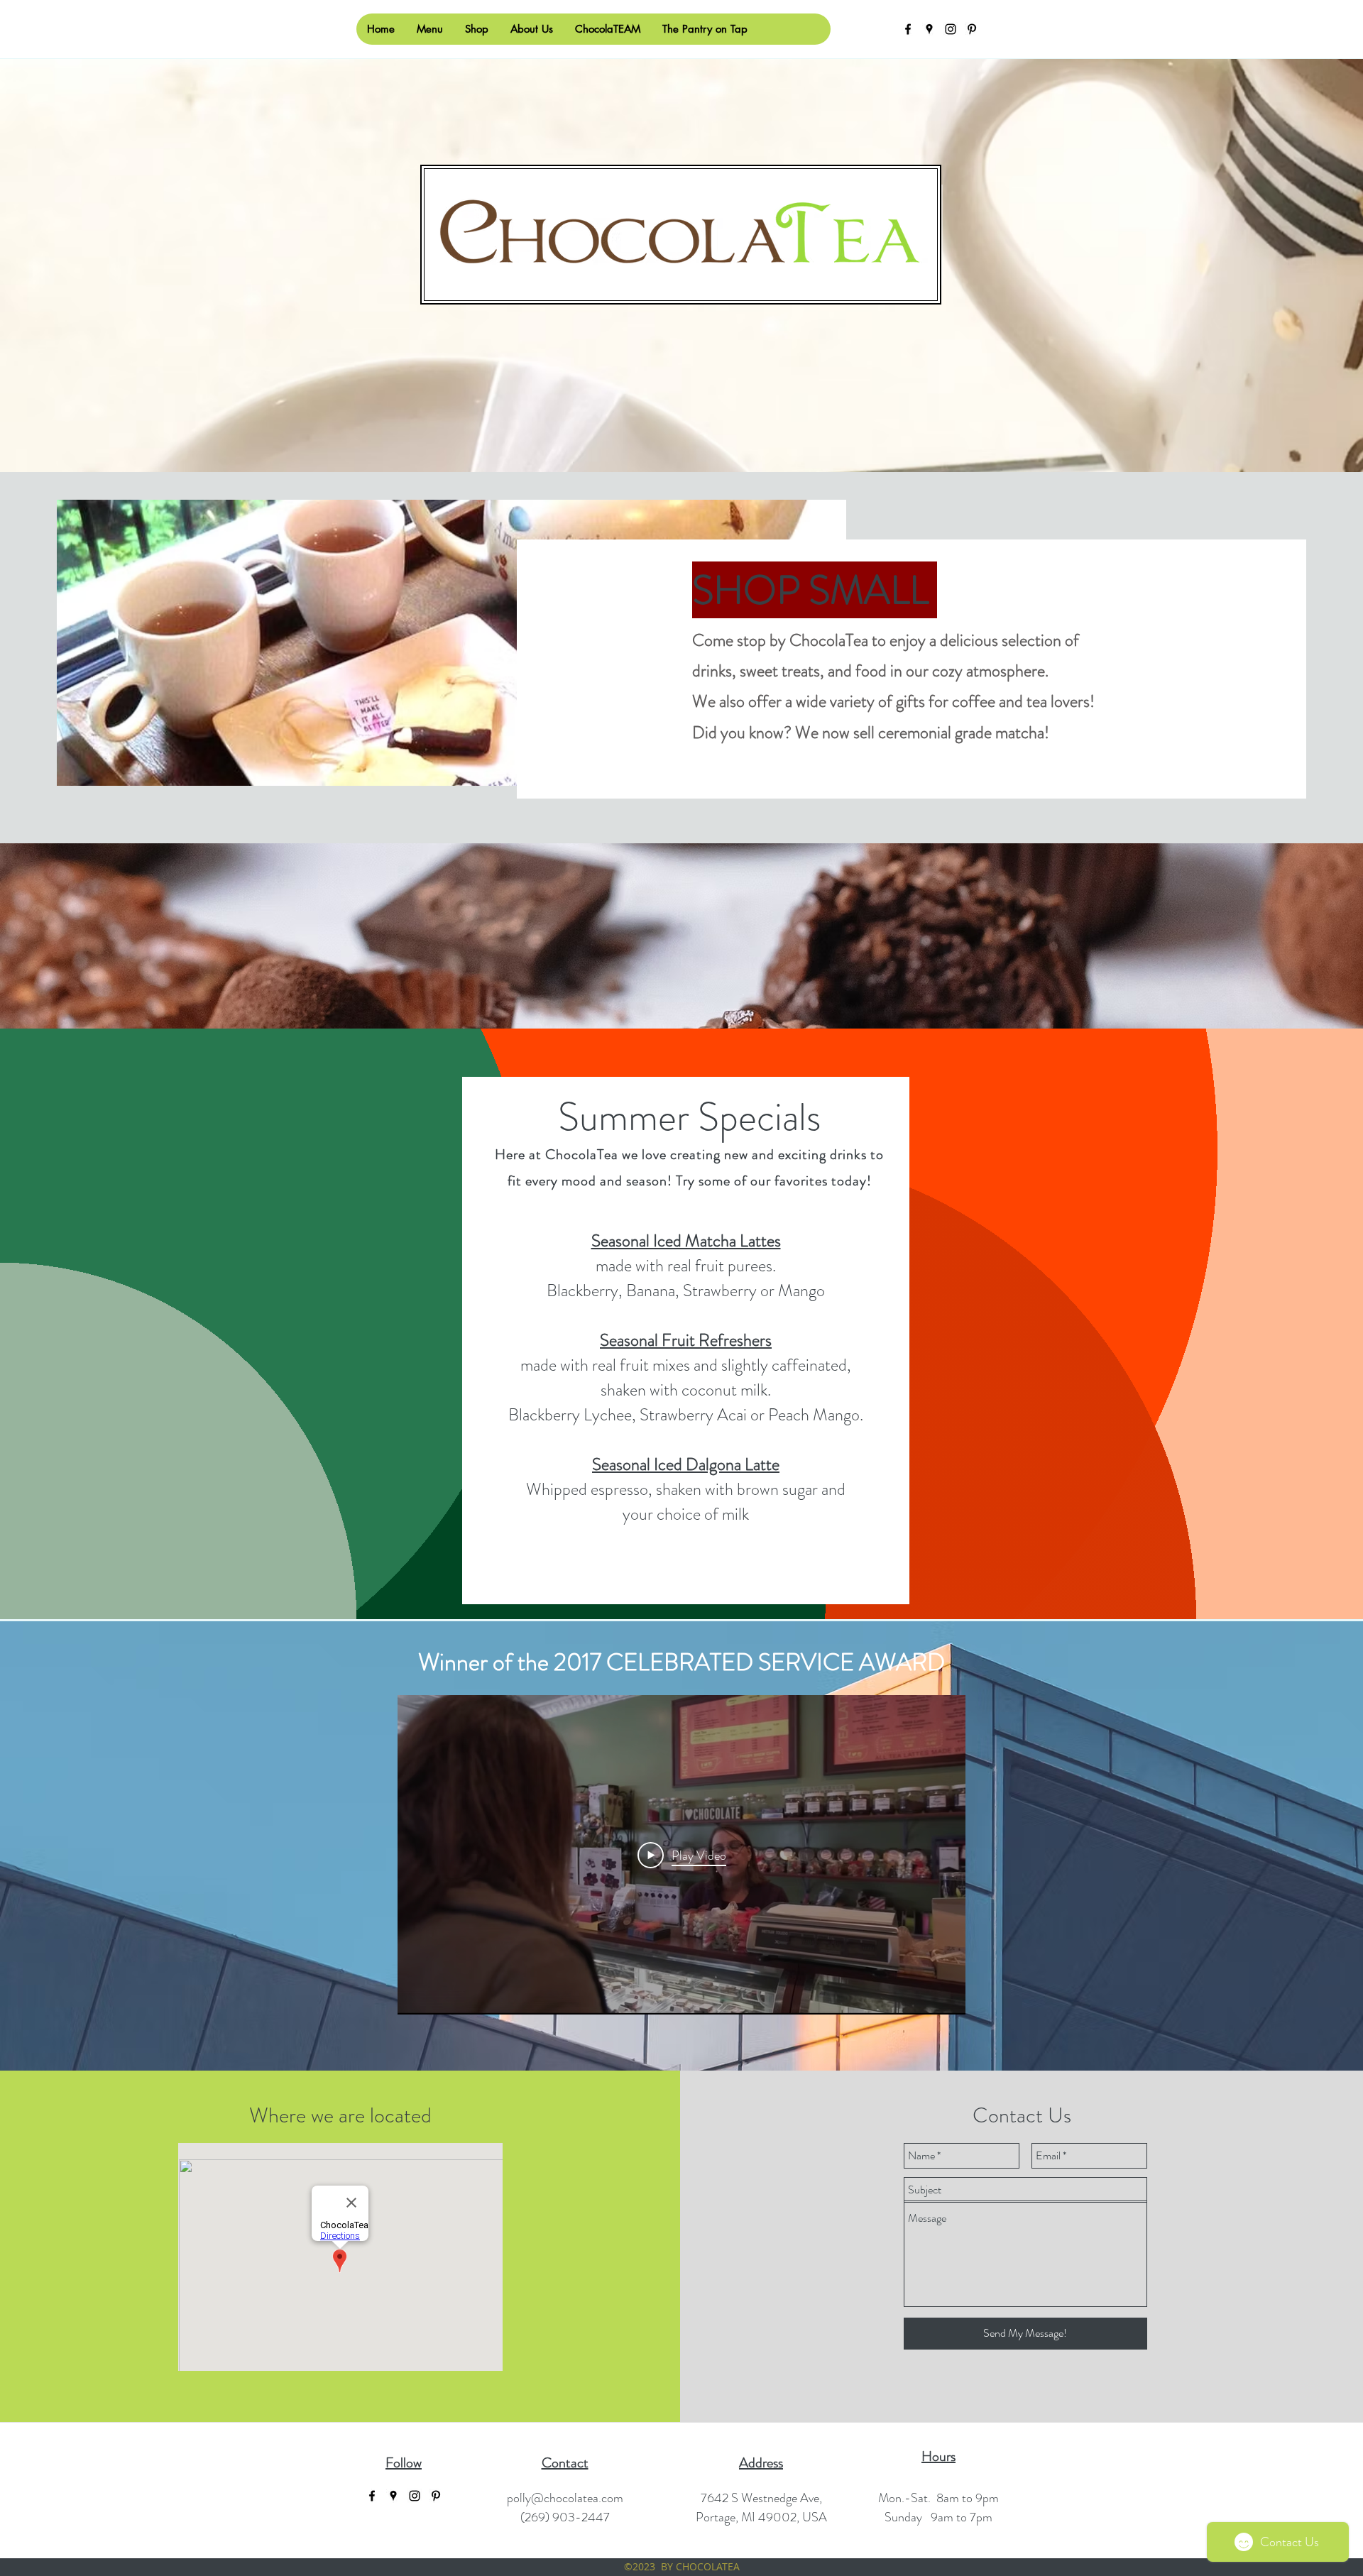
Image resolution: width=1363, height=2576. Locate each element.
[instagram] (951, 29)
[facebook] (908, 29)
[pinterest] (972, 29)
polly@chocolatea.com (565, 2498)
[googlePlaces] (929, 29)
